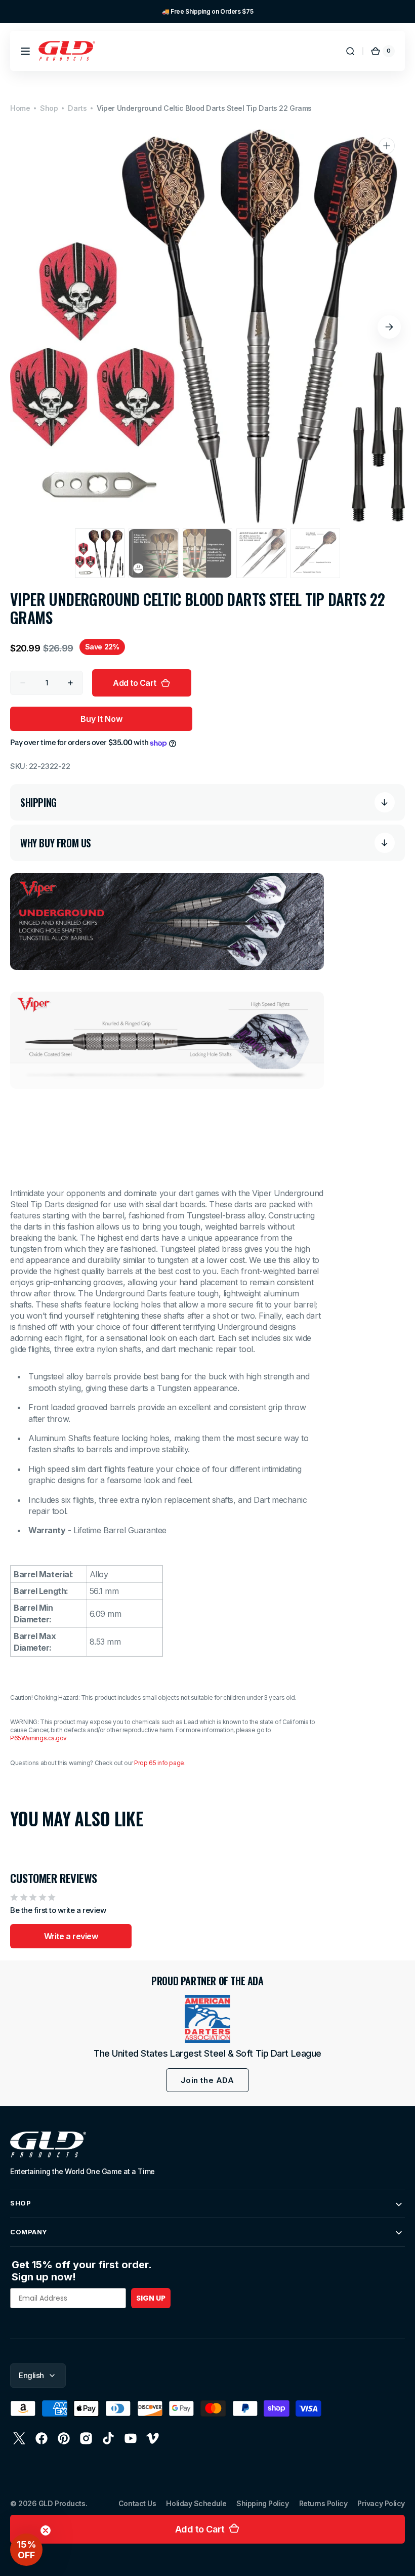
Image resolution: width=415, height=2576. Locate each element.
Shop (49, 108)
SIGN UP (151, 2298)
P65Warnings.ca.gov (38, 1738)
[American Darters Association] (207, 2019)
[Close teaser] (46, 2530)
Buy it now (101, 719)
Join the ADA (207, 2080)
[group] (207, 11)
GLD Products (62, 2503)
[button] (25, 51)
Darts (77, 108)
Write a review (71, 1936)
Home (20, 108)
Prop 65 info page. (160, 1763)
